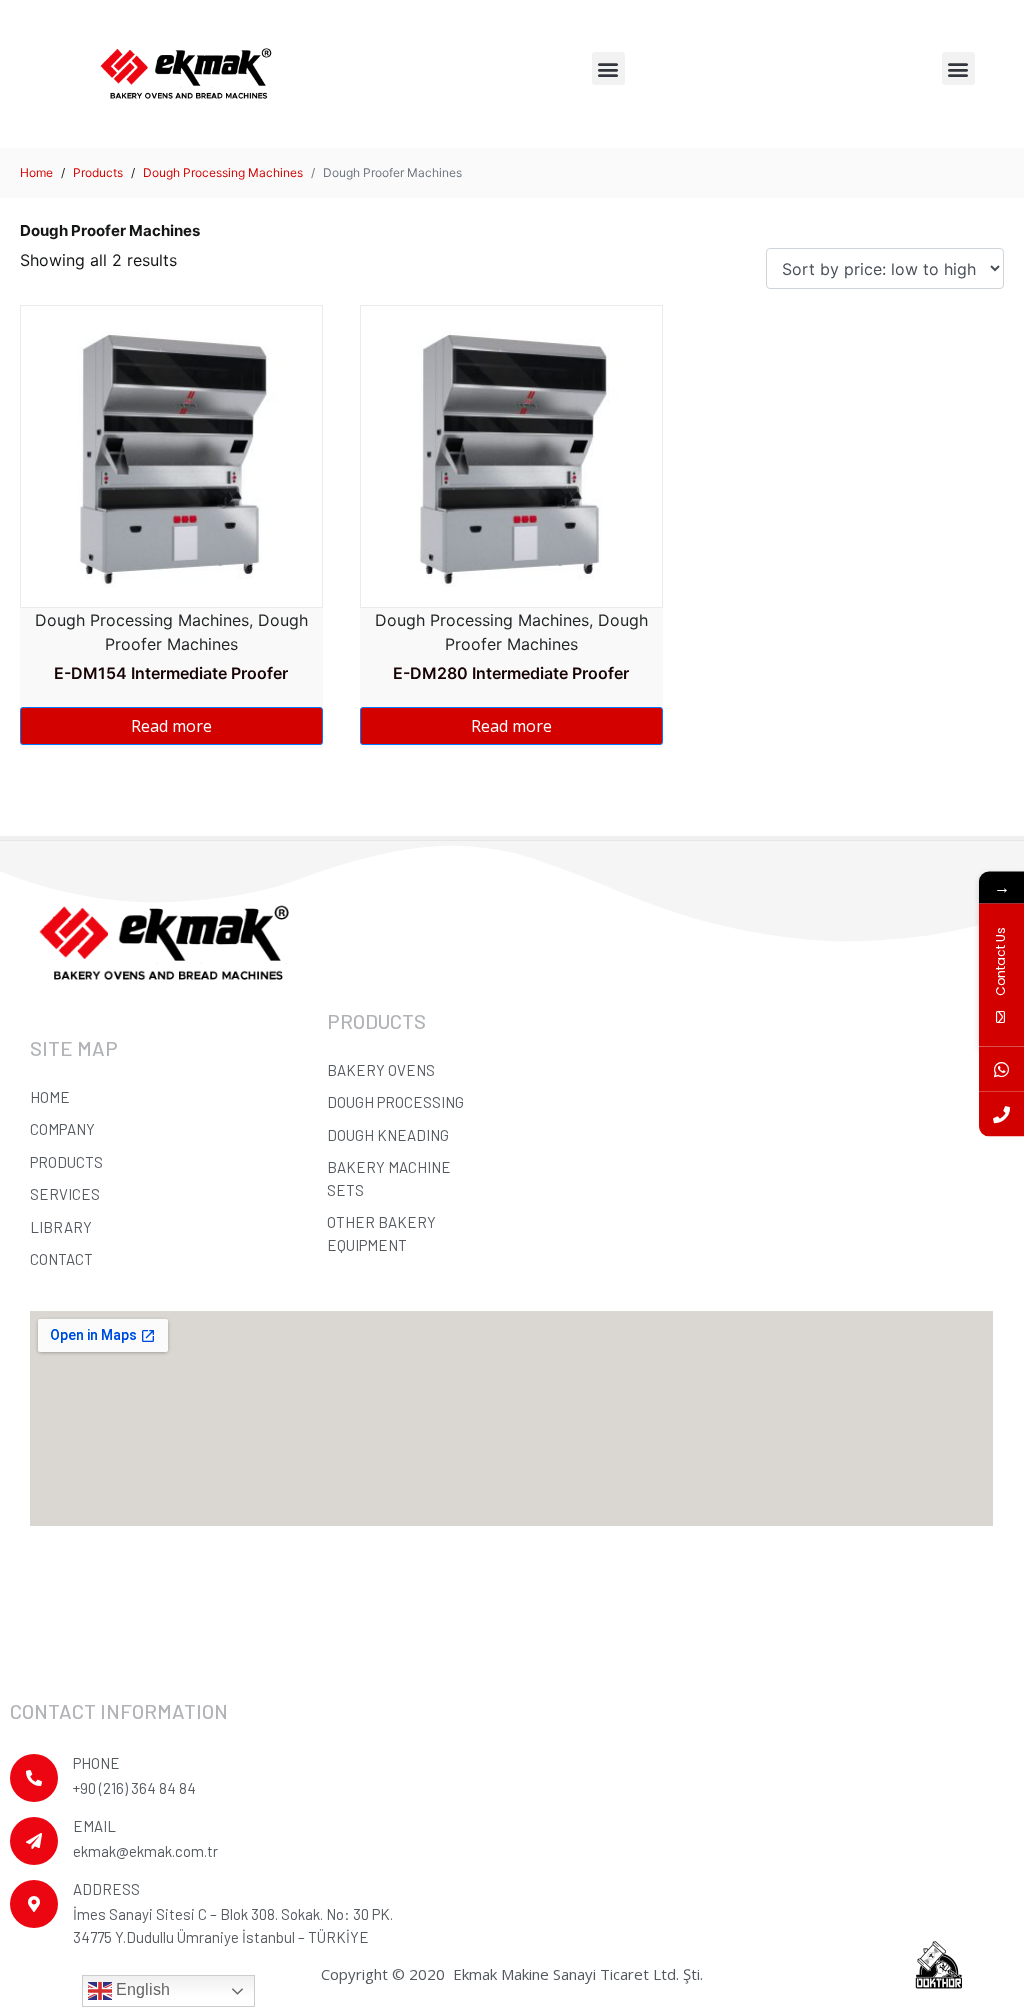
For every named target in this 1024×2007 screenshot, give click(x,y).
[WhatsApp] (1001, 1068)
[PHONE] (34, 1778)
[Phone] (1001, 1113)
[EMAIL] (34, 1841)
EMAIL (94, 1826)
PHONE (96, 1763)
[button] (608, 68)
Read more (171, 726)
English (141, 1989)
